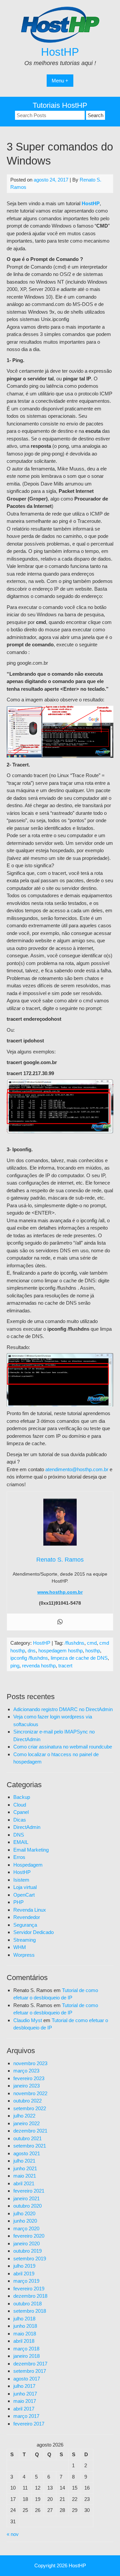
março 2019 (26, 2281)
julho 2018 (24, 2319)
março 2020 (26, 2228)
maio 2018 (25, 2334)
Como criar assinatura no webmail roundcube (63, 1747)
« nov (13, 2534)
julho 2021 (24, 2161)
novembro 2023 (30, 2063)
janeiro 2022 (26, 2123)
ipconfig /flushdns (29, 1658)
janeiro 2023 (26, 2086)
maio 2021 (25, 2176)
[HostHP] (60, 41)
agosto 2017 (27, 2379)
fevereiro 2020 (29, 2236)
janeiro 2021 (26, 2198)
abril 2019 (24, 2274)
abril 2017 (24, 2409)
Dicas (20, 1820)
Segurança (25, 1925)
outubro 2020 (27, 2206)
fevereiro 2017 (29, 2424)
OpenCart (24, 1895)
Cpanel (21, 1812)
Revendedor (27, 1917)
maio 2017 (25, 2401)
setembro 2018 (30, 2311)
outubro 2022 (27, 2101)
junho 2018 (25, 2326)
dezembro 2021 (30, 2131)
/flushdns (74, 1643)
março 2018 (26, 2349)
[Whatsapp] (60, 1622)
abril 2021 (24, 2183)
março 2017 (26, 2416)
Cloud (20, 1805)
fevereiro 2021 (29, 2191)
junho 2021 (25, 2168)
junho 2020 (25, 2221)
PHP (18, 1902)
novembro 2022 (30, 2093)
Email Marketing (31, 1850)
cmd (92, 1643)
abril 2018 (24, 2341)
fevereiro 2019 (29, 2289)
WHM (20, 1947)
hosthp (93, 1651)
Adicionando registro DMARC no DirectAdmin (63, 1709)
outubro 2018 (27, 2304)
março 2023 (26, 2071)
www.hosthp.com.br (60, 1592)
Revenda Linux (30, 1910)
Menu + (60, 81)
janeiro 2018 (26, 2356)
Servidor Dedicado (33, 1932)
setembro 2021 (30, 2146)
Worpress (24, 1955)
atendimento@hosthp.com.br (77, 1469)
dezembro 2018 (30, 2296)
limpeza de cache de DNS (79, 1658)
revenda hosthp (39, 1666)
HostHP (60, 52)
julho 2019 (24, 2266)
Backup (22, 1797)
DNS (19, 1835)
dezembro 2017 (30, 2364)
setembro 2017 (30, 2371)
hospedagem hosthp (60, 1651)
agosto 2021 (27, 2153)
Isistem (21, 1880)
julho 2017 (24, 2386)
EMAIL (21, 1842)
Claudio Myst (28, 2020)
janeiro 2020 (26, 2243)
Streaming (24, 1940)
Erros (19, 1857)
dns (32, 1651)
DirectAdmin (27, 1827)
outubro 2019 (27, 2251)
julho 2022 (24, 2116)
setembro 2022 (30, 2108)
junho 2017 (25, 2394)
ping (15, 1666)
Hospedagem (28, 1865)
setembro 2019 (30, 2259)
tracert (65, 1666)
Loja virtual (25, 1887)
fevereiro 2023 (29, 2078)
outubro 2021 (27, 2138)
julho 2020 (24, 2213)
